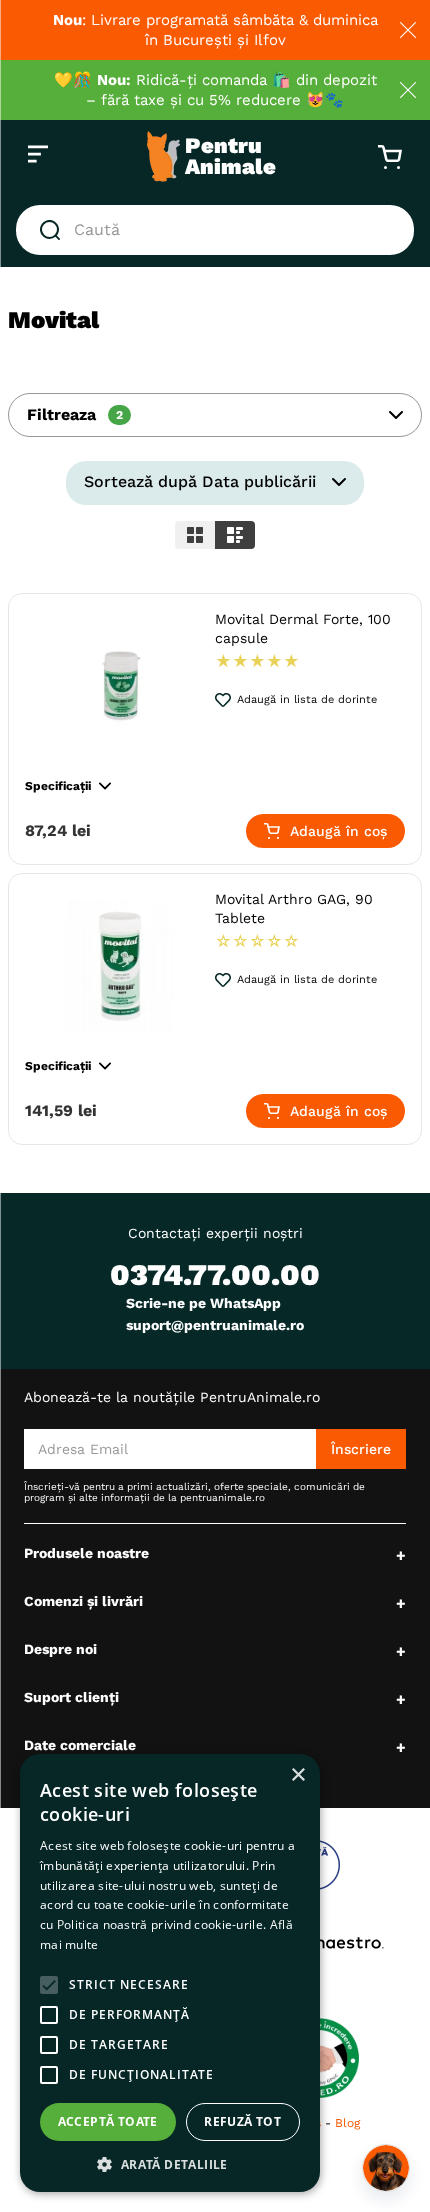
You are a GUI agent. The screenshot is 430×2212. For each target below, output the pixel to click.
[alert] (170, 1973)
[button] (215, 415)
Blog (347, 2123)
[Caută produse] (54, 230)
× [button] (297, 1775)
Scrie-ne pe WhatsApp (203, 1303)
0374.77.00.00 (215, 1274)
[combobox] (215, 230)
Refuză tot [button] (242, 2121)
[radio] (195, 535)
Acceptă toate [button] (108, 2121)
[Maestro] (322, 1943)
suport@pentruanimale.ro (215, 1325)
